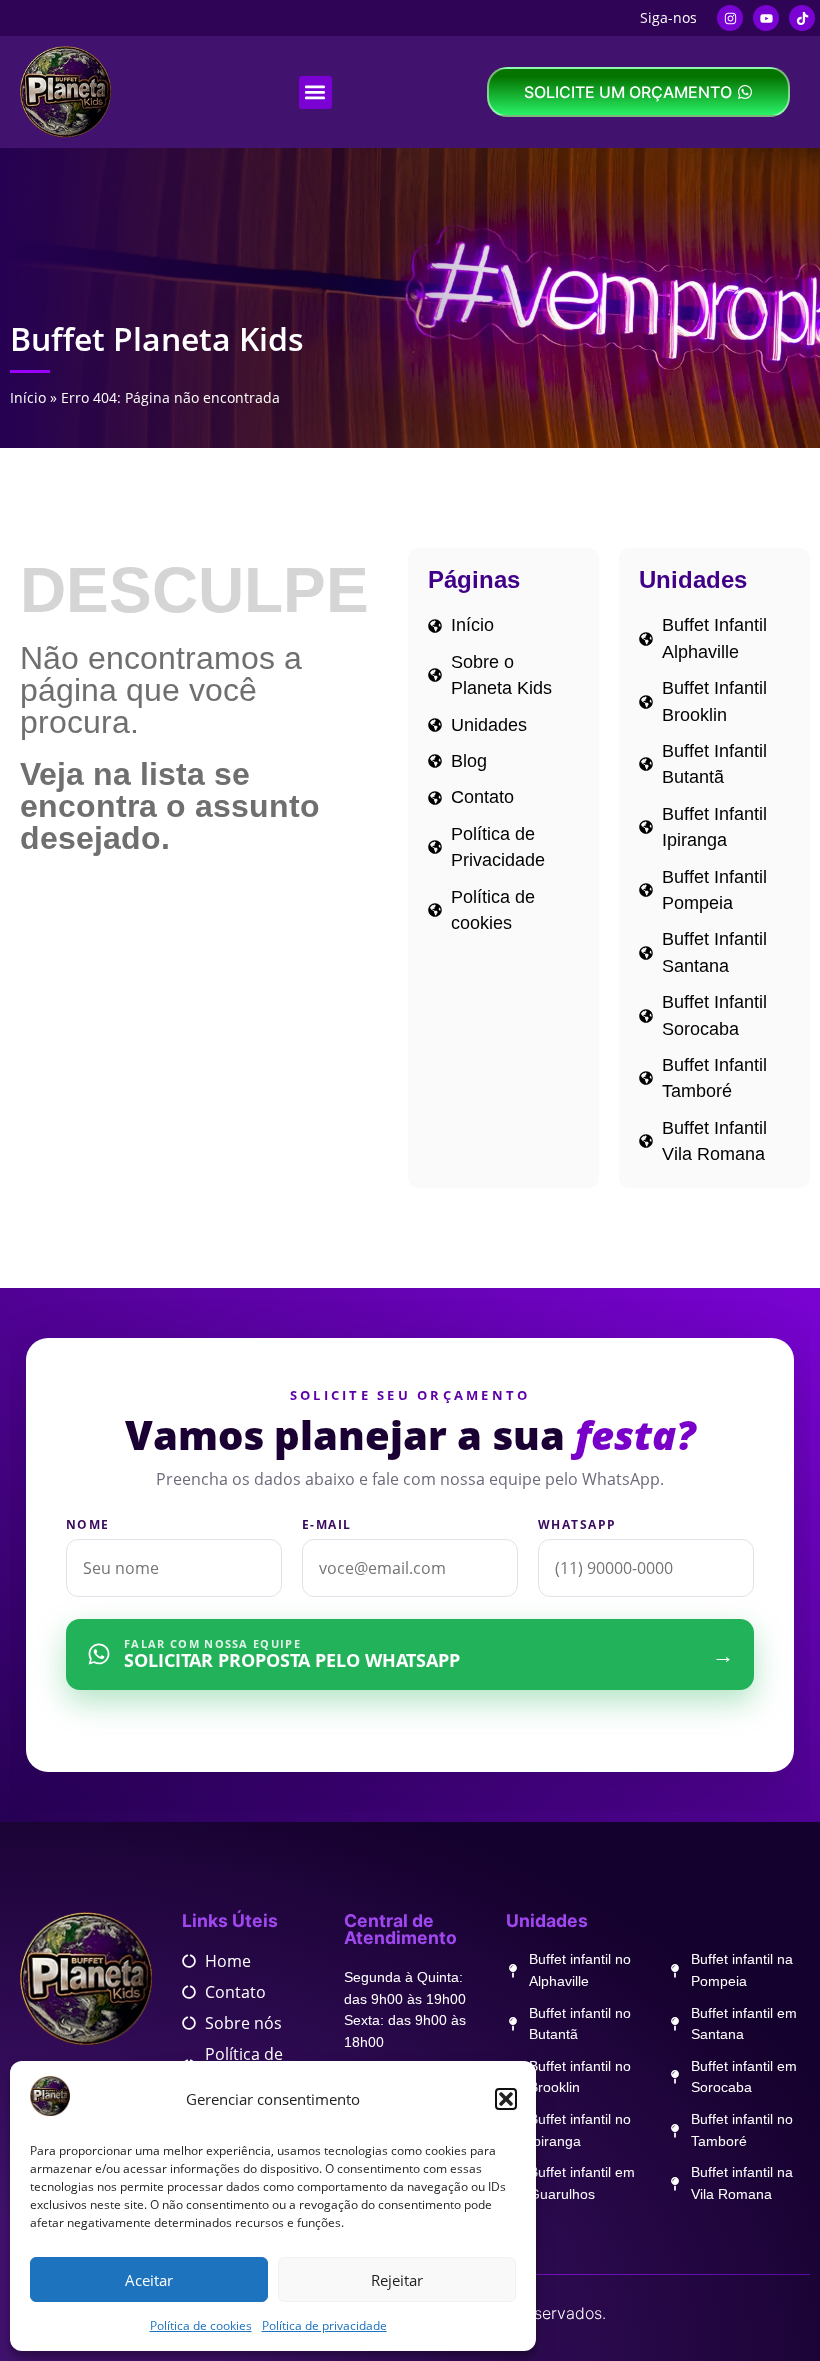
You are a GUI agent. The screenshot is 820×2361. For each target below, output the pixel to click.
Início (28, 397)
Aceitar (149, 2280)
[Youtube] (766, 18)
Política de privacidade (324, 2325)
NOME (88, 1525)
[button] (506, 2099)
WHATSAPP (577, 1525)
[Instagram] (730, 18)
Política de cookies (201, 2325)
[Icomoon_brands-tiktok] (802, 18)
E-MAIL (327, 1525)
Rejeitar (397, 2280)
